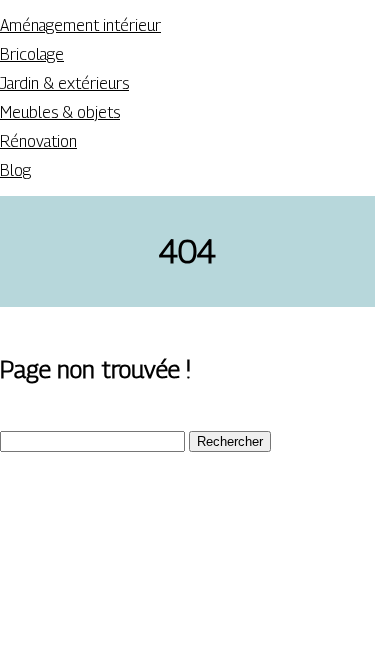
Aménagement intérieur (80, 25)
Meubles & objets (60, 112)
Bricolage (32, 54)
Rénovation (38, 141)
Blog (15, 170)
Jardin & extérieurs (64, 83)
